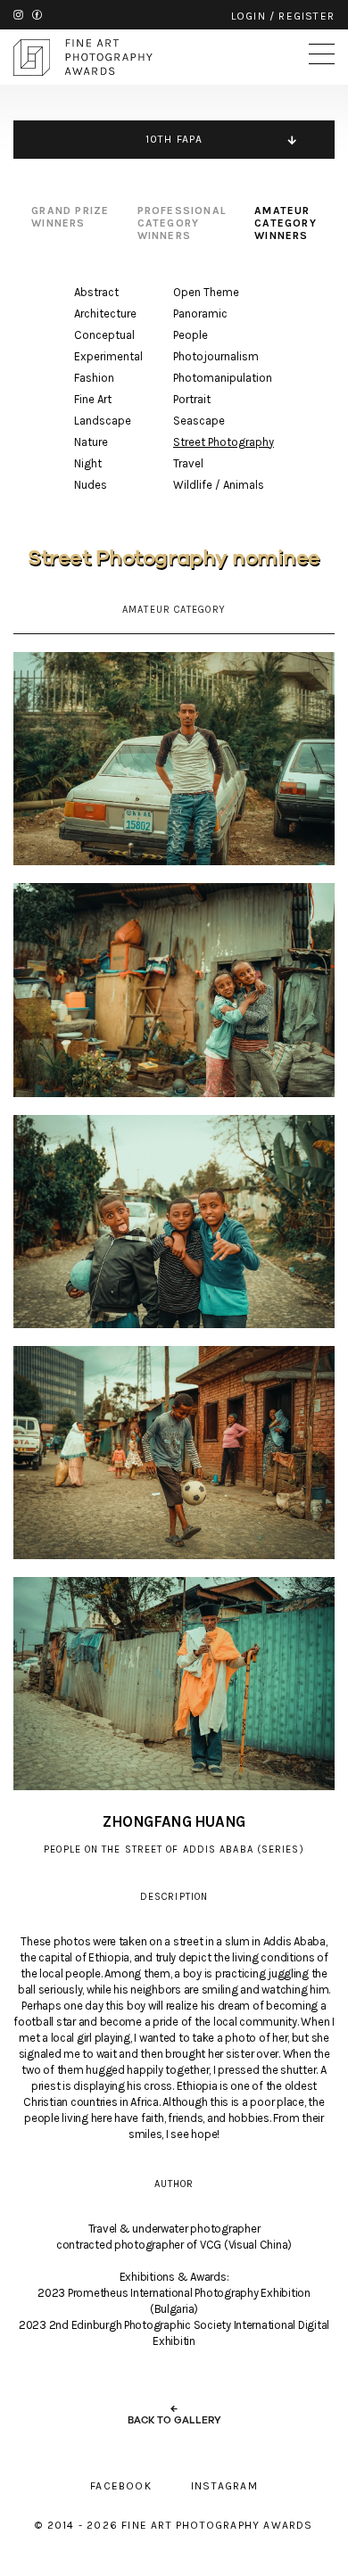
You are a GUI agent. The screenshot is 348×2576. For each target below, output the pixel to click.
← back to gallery (174, 2415)
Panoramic (200, 314)
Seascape (199, 421)
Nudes (91, 485)
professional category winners (182, 223)
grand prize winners (70, 217)
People (191, 335)
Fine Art (93, 399)
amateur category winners (286, 223)
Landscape (103, 421)
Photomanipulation (223, 378)
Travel (188, 463)
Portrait (192, 399)
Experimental (108, 356)
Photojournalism (216, 356)
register (307, 16)
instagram (18, 15)
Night (88, 463)
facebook (37, 15)
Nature (91, 442)
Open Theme (206, 292)
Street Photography (224, 442)
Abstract (96, 292)
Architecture (105, 314)
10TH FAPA (174, 139)
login (249, 16)
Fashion (94, 378)
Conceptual (104, 335)
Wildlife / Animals (219, 485)
